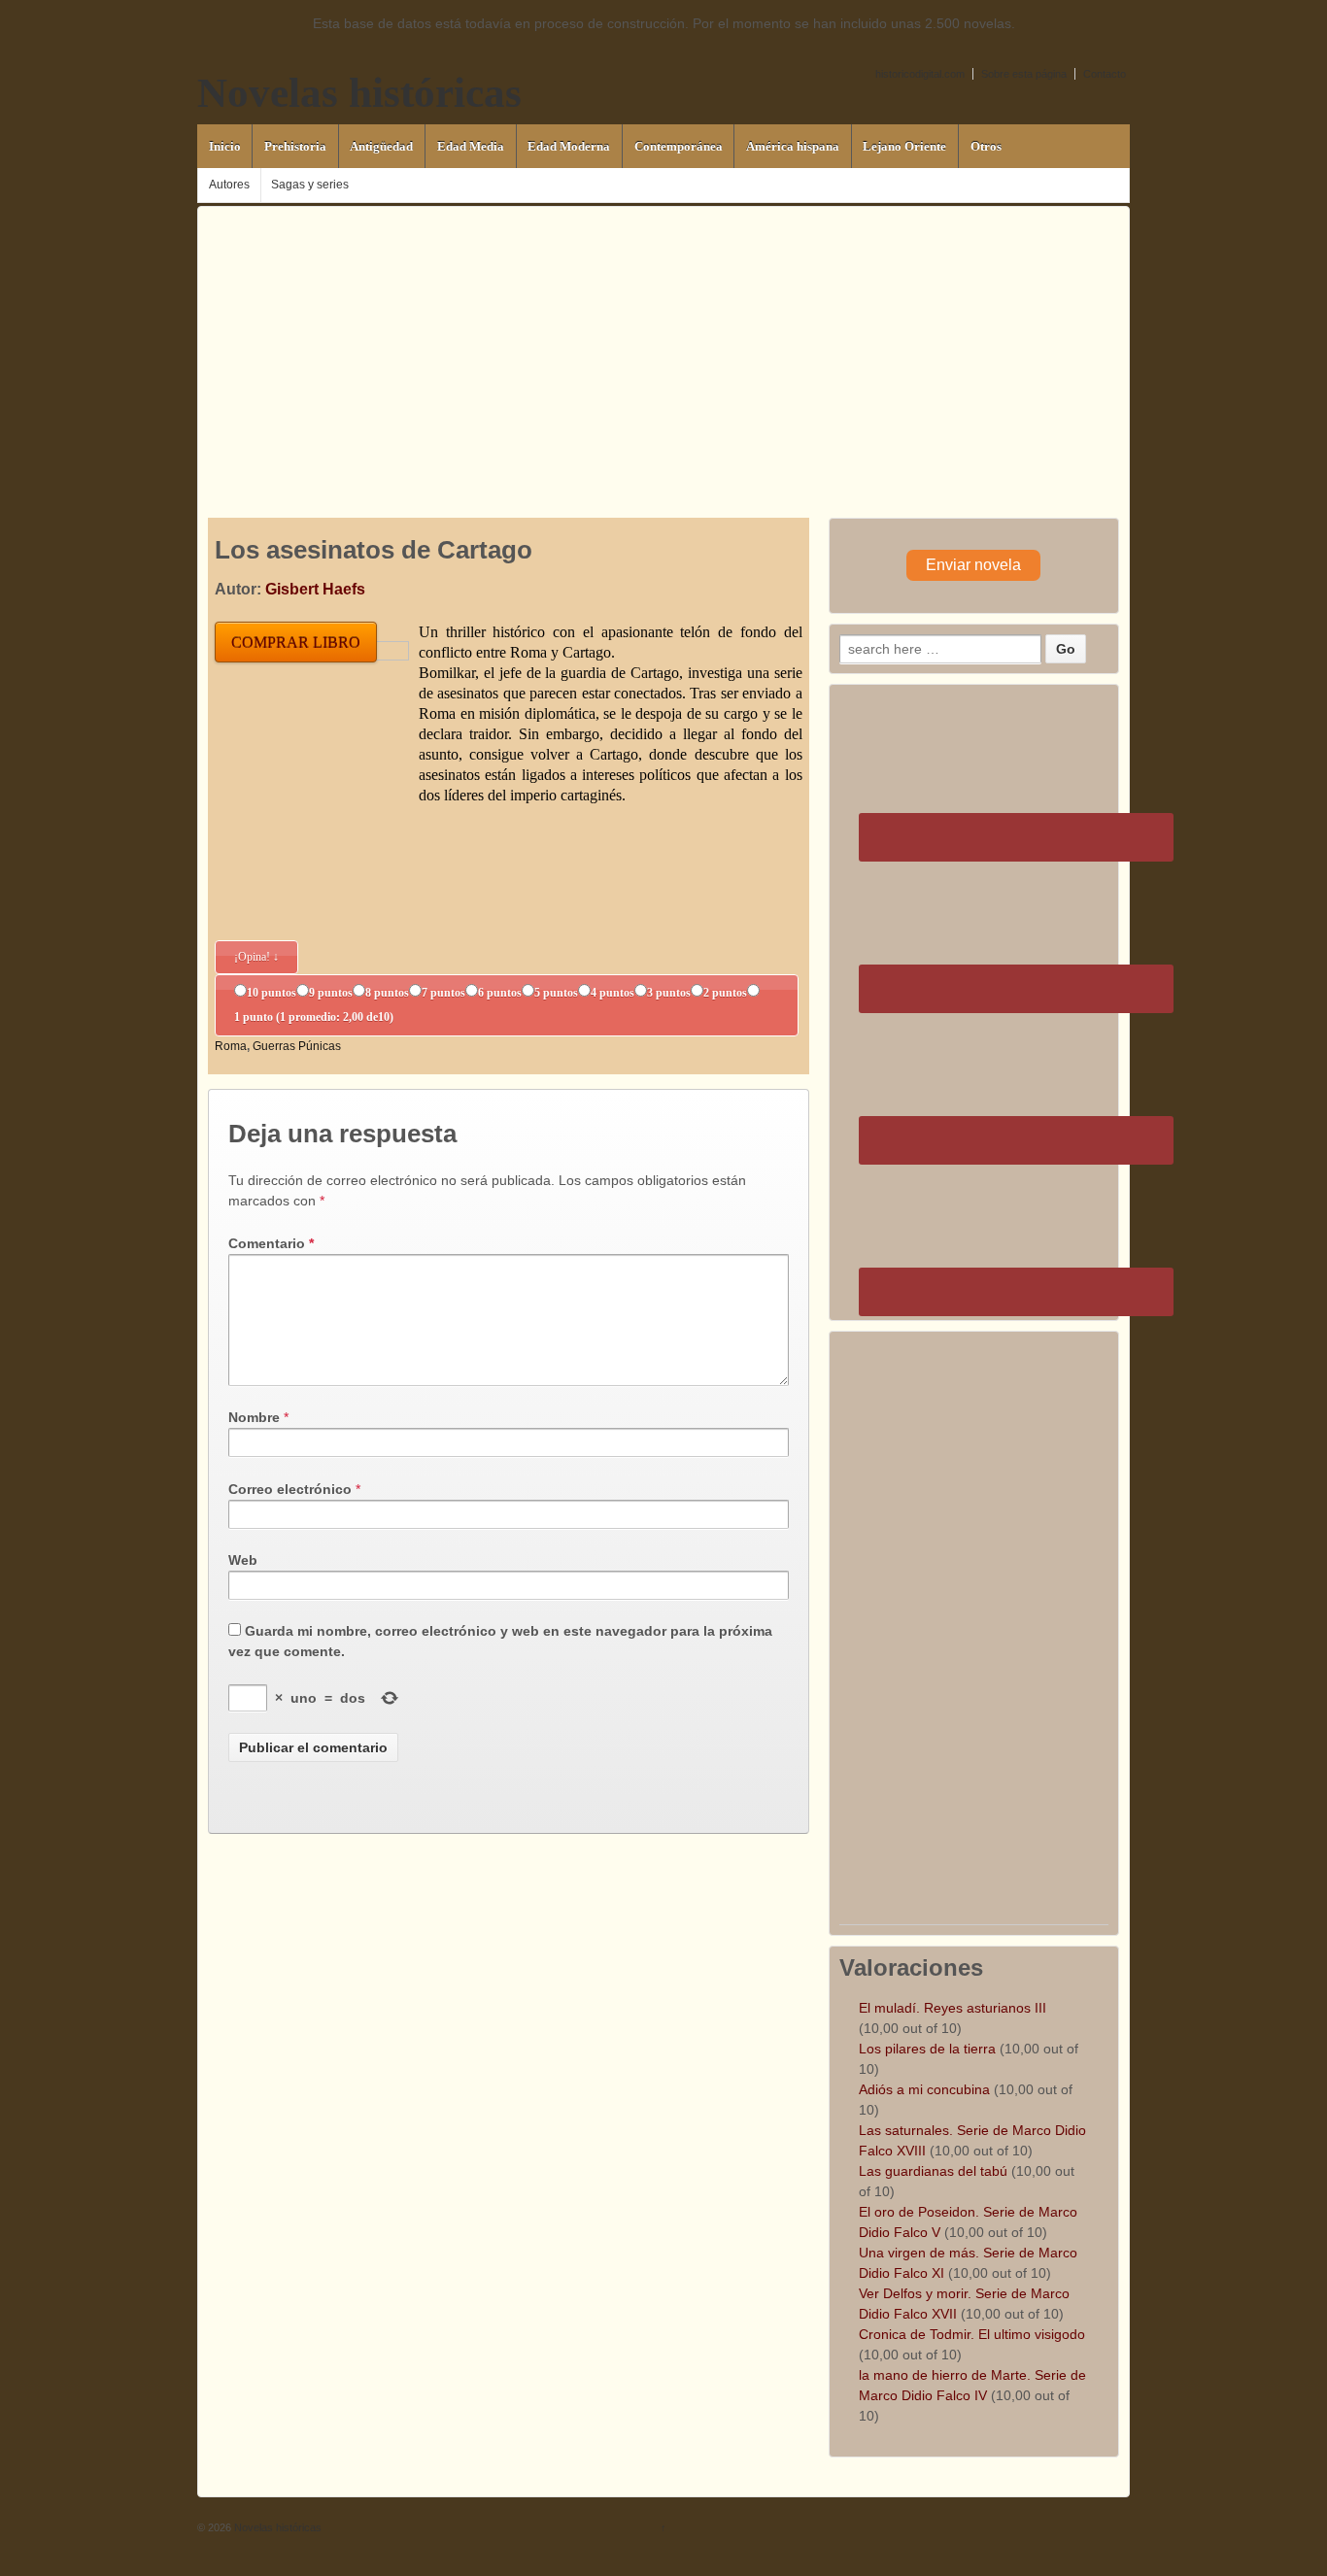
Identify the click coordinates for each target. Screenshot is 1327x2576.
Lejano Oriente (904, 146)
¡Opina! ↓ (256, 957)
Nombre (254, 1417)
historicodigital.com (920, 74)
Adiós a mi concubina (924, 2089)
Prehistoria (295, 146)
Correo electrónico (290, 1489)
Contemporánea (679, 146)
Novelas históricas (359, 93)
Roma (231, 1046)
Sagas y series (310, 185)
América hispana (793, 146)
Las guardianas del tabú (933, 2171)
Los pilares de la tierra (927, 2049)
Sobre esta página (1024, 74)
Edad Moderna (569, 146)
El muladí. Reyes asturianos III (953, 2008)
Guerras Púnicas (297, 1046)
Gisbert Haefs (315, 589)
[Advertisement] (663, 343)
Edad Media (471, 146)
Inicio (225, 146)
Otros (986, 146)
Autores (229, 185)
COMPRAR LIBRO (296, 643)
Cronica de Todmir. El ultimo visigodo (972, 2334)
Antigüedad (381, 146)
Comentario (271, 1243)
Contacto (1105, 74)
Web (243, 1560)
